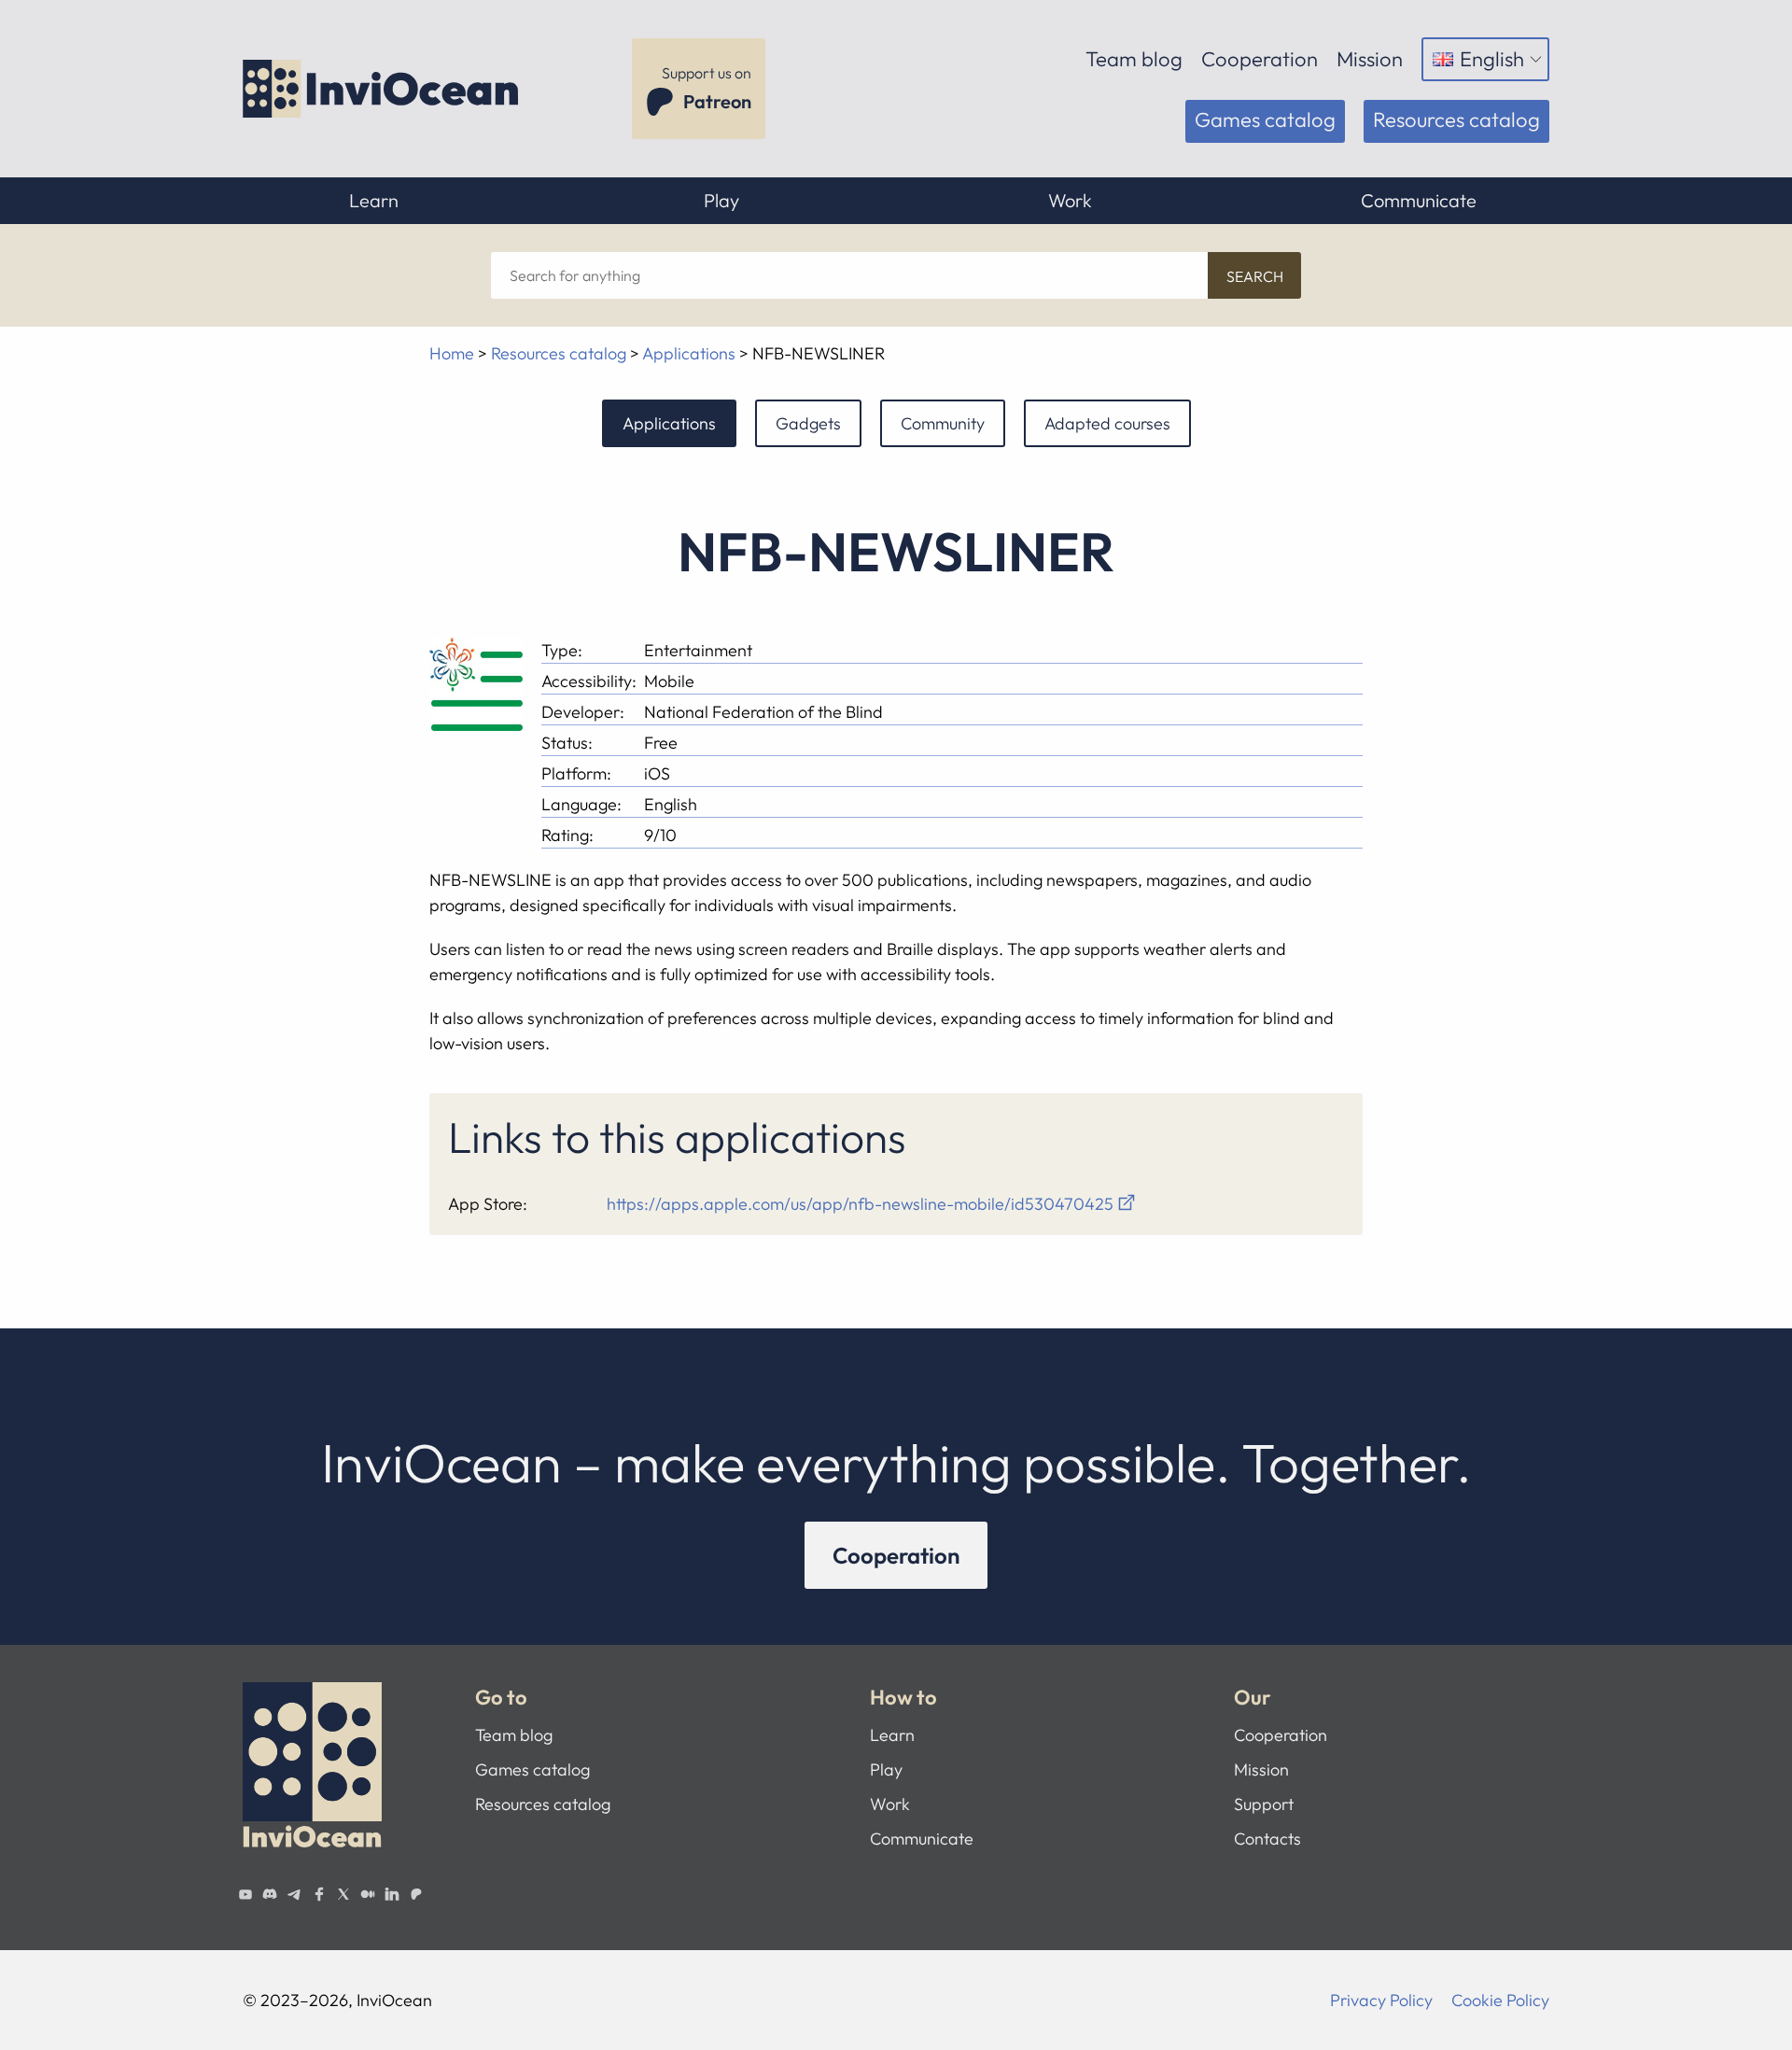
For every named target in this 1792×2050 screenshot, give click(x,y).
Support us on (707, 88)
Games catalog (1265, 119)
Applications (689, 353)
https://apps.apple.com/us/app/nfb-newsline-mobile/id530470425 (860, 1204)
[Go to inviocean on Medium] (368, 1894)
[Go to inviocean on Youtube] (245, 1894)
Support (1264, 1804)
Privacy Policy (1381, 2000)
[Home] (383, 89)
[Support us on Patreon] (416, 1894)
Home (452, 353)
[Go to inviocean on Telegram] (294, 1894)
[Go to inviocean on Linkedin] (392, 1894)
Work (1070, 200)
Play (721, 200)
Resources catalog (1456, 119)
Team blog (1134, 59)
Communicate (1419, 200)
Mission (1370, 59)
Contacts (1267, 1839)
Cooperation (1260, 59)
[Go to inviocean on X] (343, 1894)
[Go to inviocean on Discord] (270, 1894)
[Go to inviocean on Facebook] (318, 1894)
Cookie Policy (1500, 2000)
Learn (374, 200)
